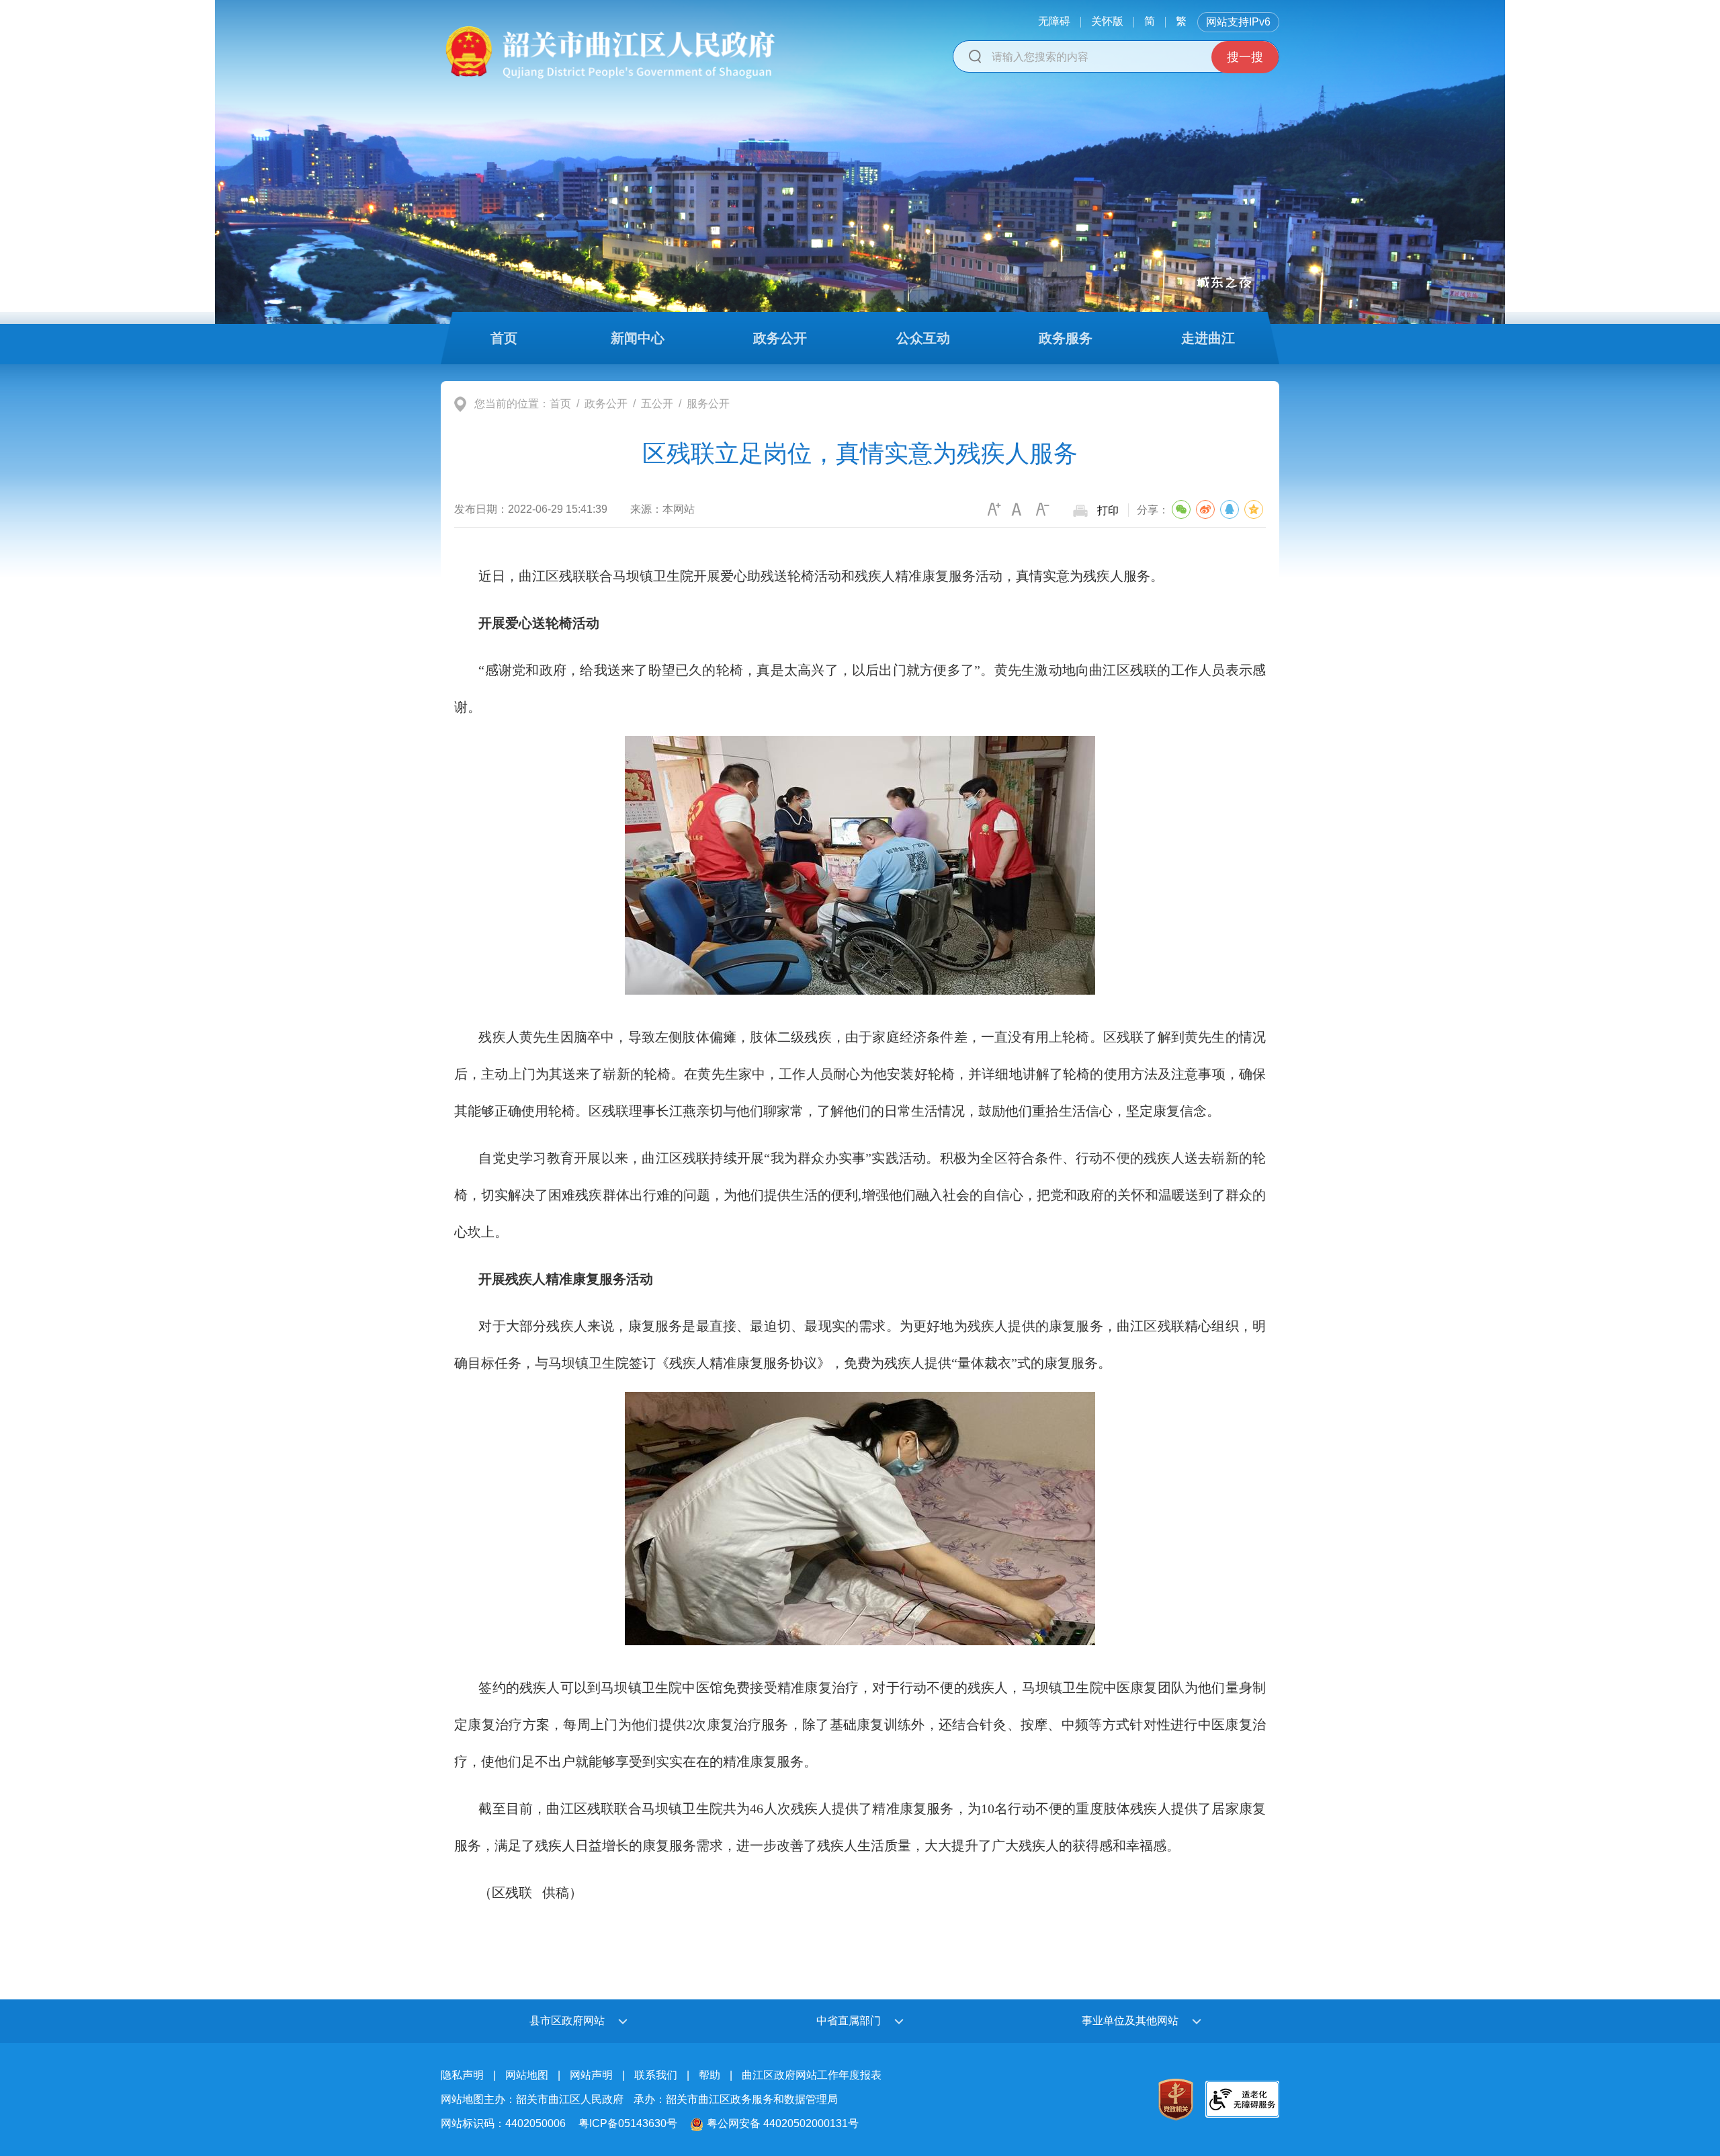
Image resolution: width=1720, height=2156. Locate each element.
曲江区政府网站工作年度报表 (812, 2075)
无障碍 (1054, 21)
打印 (1108, 510)
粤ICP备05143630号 (628, 2123)
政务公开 (606, 404)
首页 (560, 404)
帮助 (709, 2075)
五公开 (657, 404)
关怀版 (1107, 21)
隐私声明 (462, 2075)
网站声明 (591, 2075)
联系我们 (656, 2075)
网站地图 (527, 2075)
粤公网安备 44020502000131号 (783, 2123)
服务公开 (708, 404)
